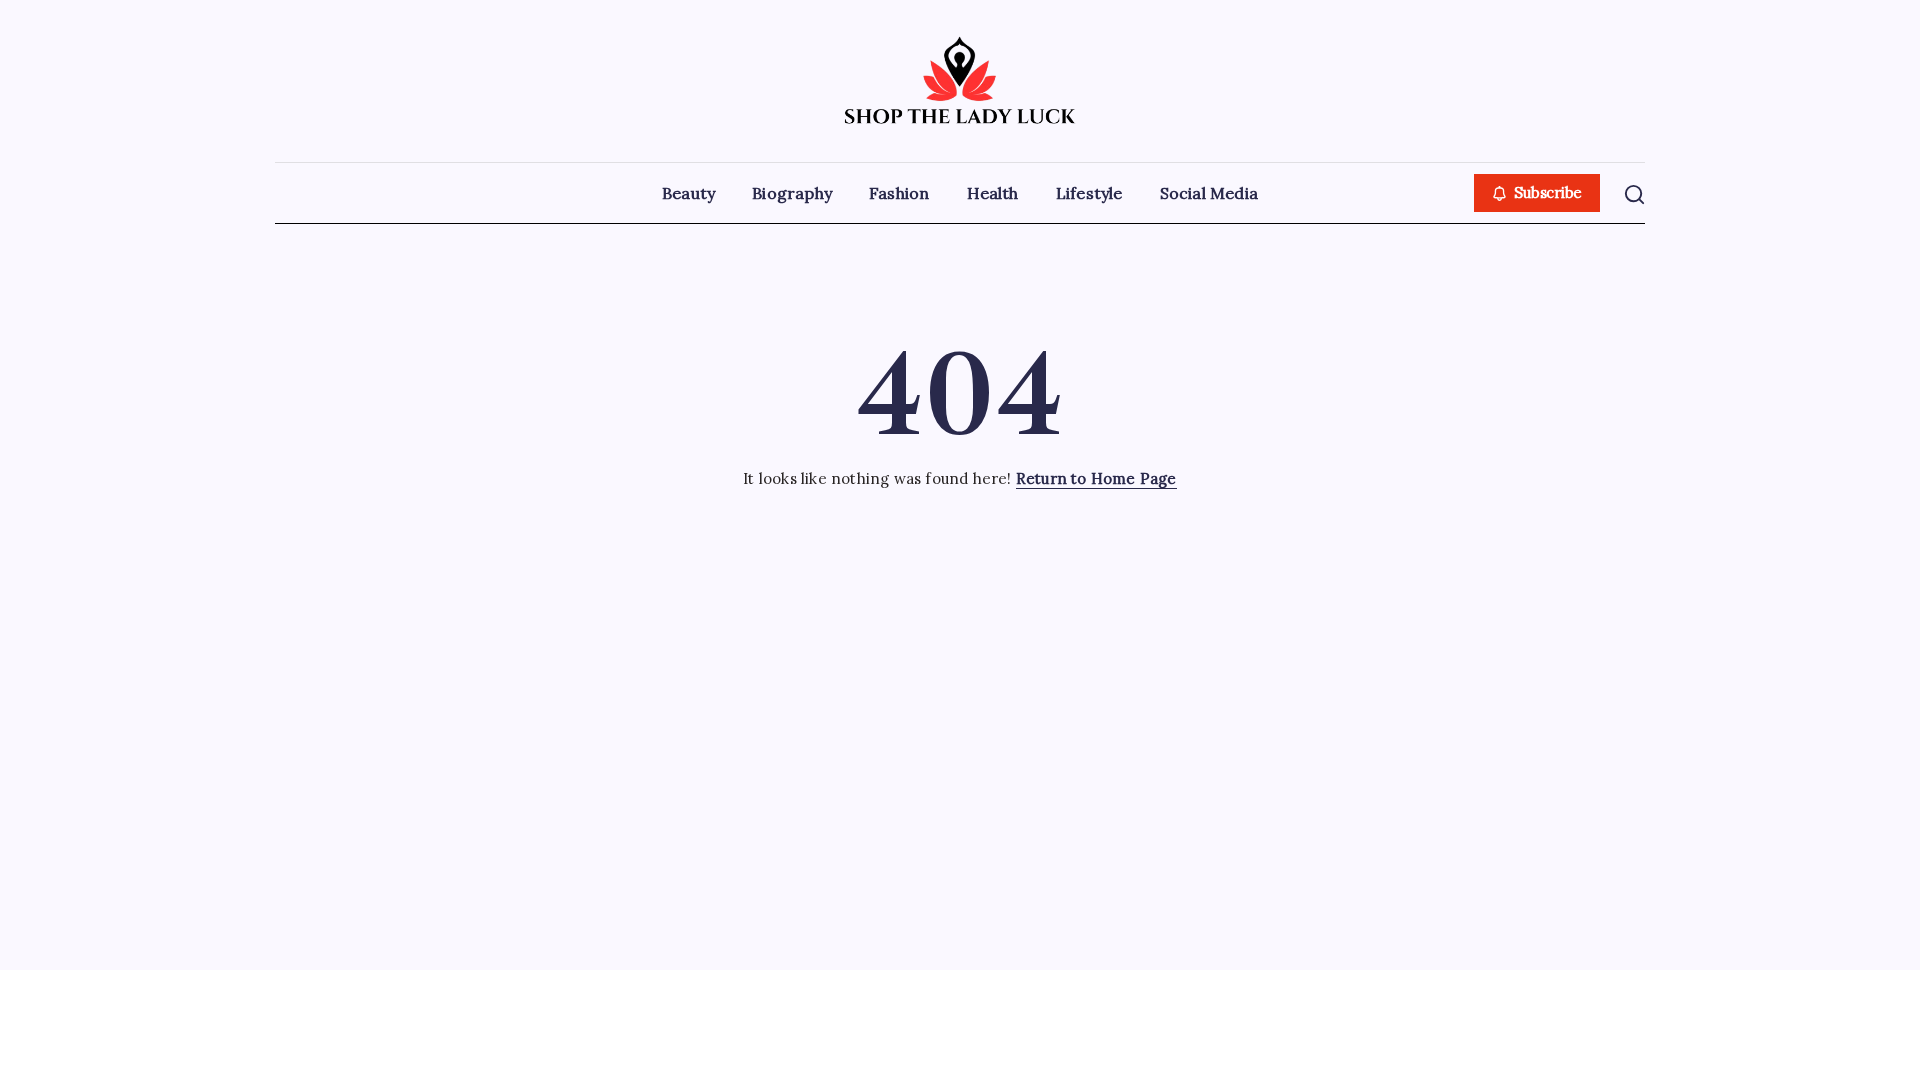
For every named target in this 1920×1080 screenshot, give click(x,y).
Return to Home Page (1096, 478)
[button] (1537, 193)
